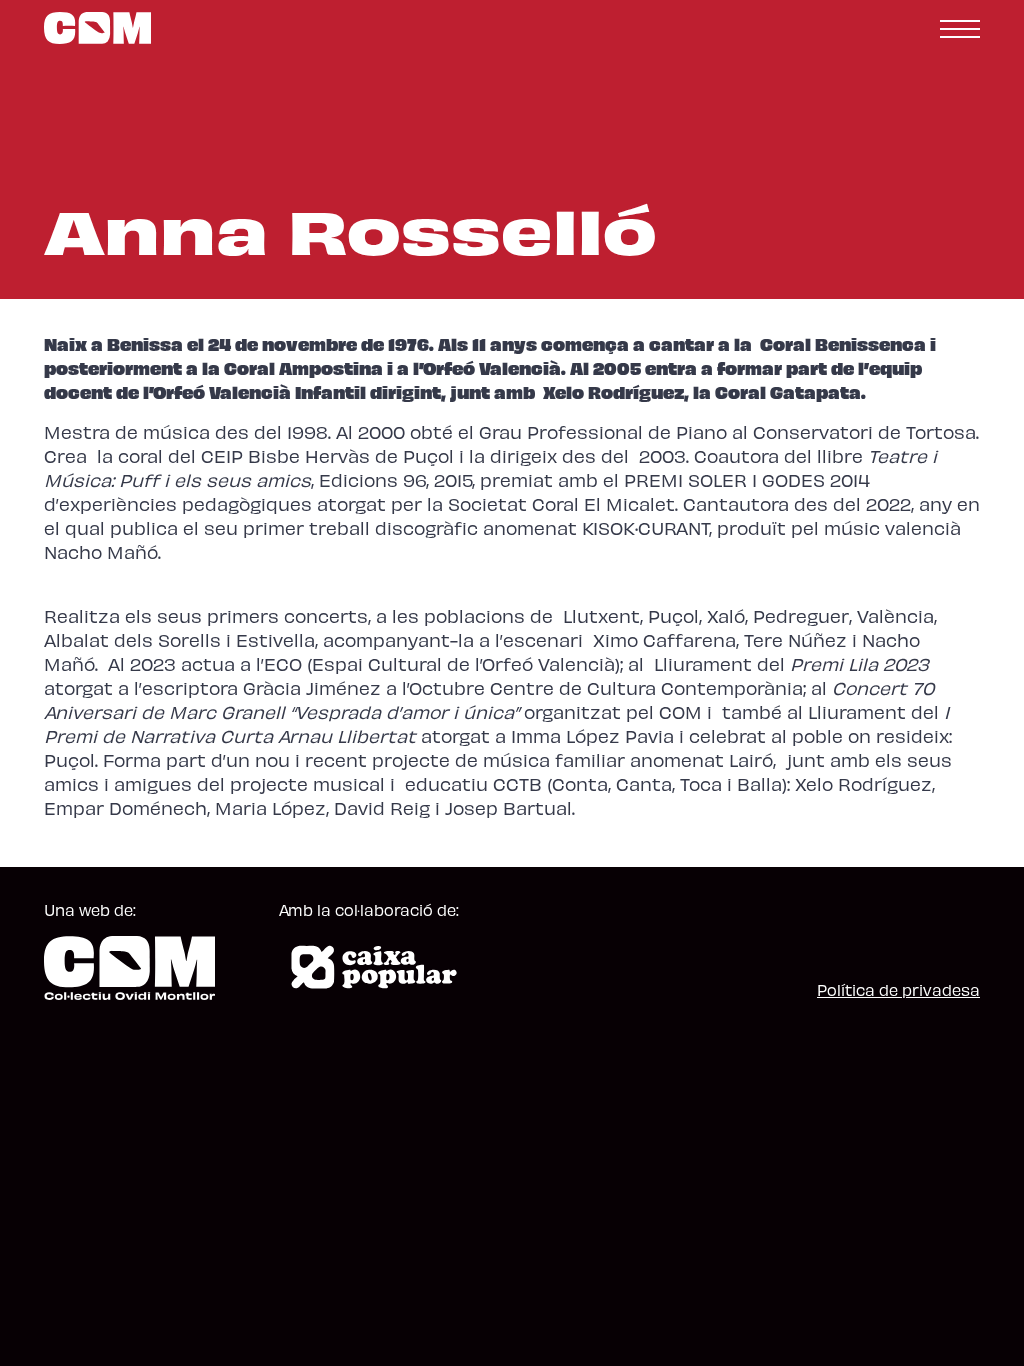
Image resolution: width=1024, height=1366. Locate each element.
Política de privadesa (898, 989)
